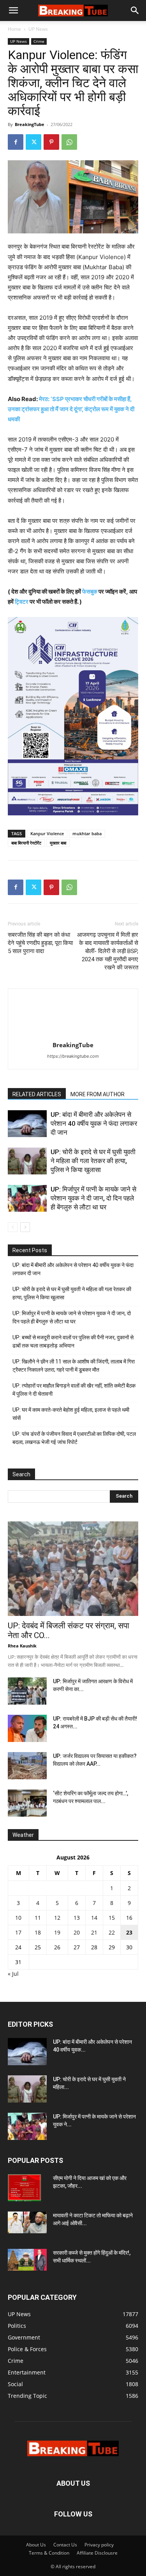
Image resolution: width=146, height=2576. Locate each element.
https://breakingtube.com (73, 1056)
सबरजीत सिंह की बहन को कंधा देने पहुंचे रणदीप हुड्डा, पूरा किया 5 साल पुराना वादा (40, 943)
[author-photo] (73, 1034)
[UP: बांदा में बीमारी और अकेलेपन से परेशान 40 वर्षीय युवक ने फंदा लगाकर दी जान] (27, 1124)
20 (77, 1932)
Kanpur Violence (47, 833)
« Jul (13, 1974)
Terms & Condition (49, 2553)
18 (38, 1932)
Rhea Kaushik (22, 1646)
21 (94, 1932)
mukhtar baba (87, 833)
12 (57, 1918)
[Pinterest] (51, 142)
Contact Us (65, 2545)
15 (112, 1918)
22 (112, 1932)
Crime (39, 41)
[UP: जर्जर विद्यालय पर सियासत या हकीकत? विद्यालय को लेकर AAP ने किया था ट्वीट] (27, 1766)
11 (38, 1918)
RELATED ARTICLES (37, 1094)
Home (14, 29)
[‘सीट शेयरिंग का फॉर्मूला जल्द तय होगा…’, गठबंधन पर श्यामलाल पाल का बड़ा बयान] (27, 1803)
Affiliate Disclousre (97, 2553)
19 (57, 1932)
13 (77, 1918)
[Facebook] (16, 142)
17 (18, 1932)
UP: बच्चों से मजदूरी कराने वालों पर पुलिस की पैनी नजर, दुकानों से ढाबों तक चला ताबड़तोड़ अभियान (73, 1341)
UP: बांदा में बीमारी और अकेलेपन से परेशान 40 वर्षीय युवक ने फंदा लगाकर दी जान (94, 1123)
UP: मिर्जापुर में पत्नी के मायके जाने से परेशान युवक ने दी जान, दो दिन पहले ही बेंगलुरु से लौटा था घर (93, 1198)
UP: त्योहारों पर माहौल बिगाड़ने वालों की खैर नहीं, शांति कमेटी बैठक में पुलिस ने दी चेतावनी (74, 1390)
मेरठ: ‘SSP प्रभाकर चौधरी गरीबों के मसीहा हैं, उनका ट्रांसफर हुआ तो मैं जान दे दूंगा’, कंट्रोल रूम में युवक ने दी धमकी (71, 409)
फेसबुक (90, 591)
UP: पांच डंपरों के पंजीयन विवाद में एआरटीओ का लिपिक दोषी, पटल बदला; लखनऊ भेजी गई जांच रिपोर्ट (74, 1438)
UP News (38, 29)
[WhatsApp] (69, 142)
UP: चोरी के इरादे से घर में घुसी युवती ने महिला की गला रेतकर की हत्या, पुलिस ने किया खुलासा (93, 1161)
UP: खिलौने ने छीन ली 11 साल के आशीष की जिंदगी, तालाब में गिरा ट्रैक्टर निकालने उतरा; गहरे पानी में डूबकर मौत (74, 1366)
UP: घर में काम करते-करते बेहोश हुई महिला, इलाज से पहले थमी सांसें (71, 1414)
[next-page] (25, 1227)
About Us (36, 2545)
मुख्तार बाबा (58, 843)
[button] (13, 11)
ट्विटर (22, 602)
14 (94, 1918)
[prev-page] (13, 1227)
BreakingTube (30, 124)
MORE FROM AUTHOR (98, 1094)
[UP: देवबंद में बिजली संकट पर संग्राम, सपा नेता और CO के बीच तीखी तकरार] (73, 1569)
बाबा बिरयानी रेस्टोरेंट (26, 843)
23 (129, 1932)
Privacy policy (99, 2545)
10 (18, 1918)
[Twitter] (33, 142)
